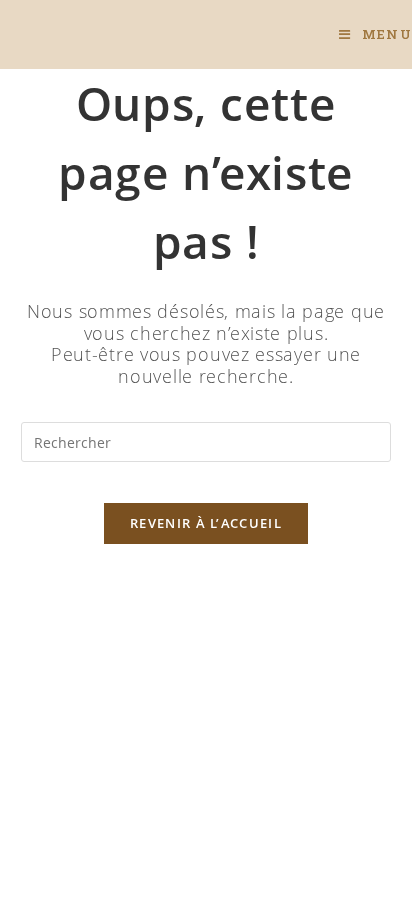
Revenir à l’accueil (206, 523)
